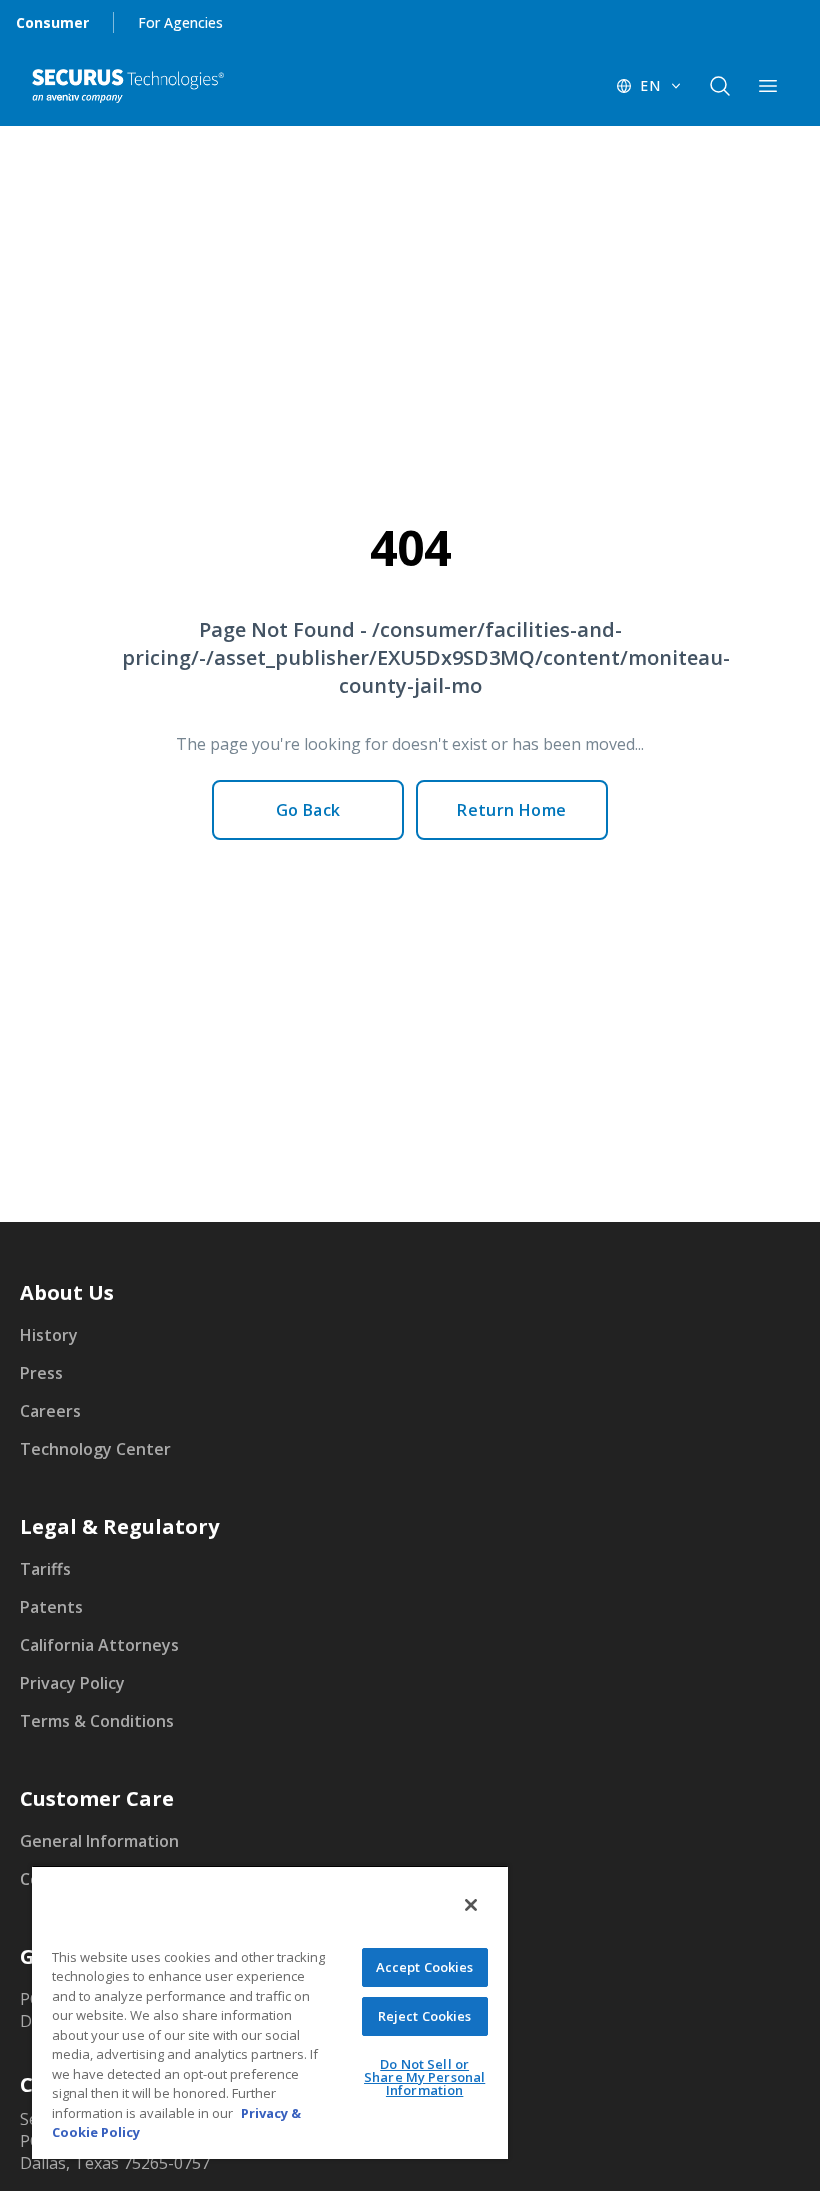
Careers (50, 1411)
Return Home (511, 810)
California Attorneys (99, 1645)
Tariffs (45, 1569)
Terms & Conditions (97, 1721)
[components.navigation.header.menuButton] (768, 86)
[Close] (471, 1905)
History (49, 1335)
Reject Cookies (425, 2016)
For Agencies (180, 22)
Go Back (308, 810)
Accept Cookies (425, 1967)
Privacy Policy (72, 1683)
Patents (51, 1607)
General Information (99, 1841)
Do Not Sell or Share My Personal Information (424, 2077)
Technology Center (95, 1449)
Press (41, 1373)
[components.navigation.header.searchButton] (720, 86)
